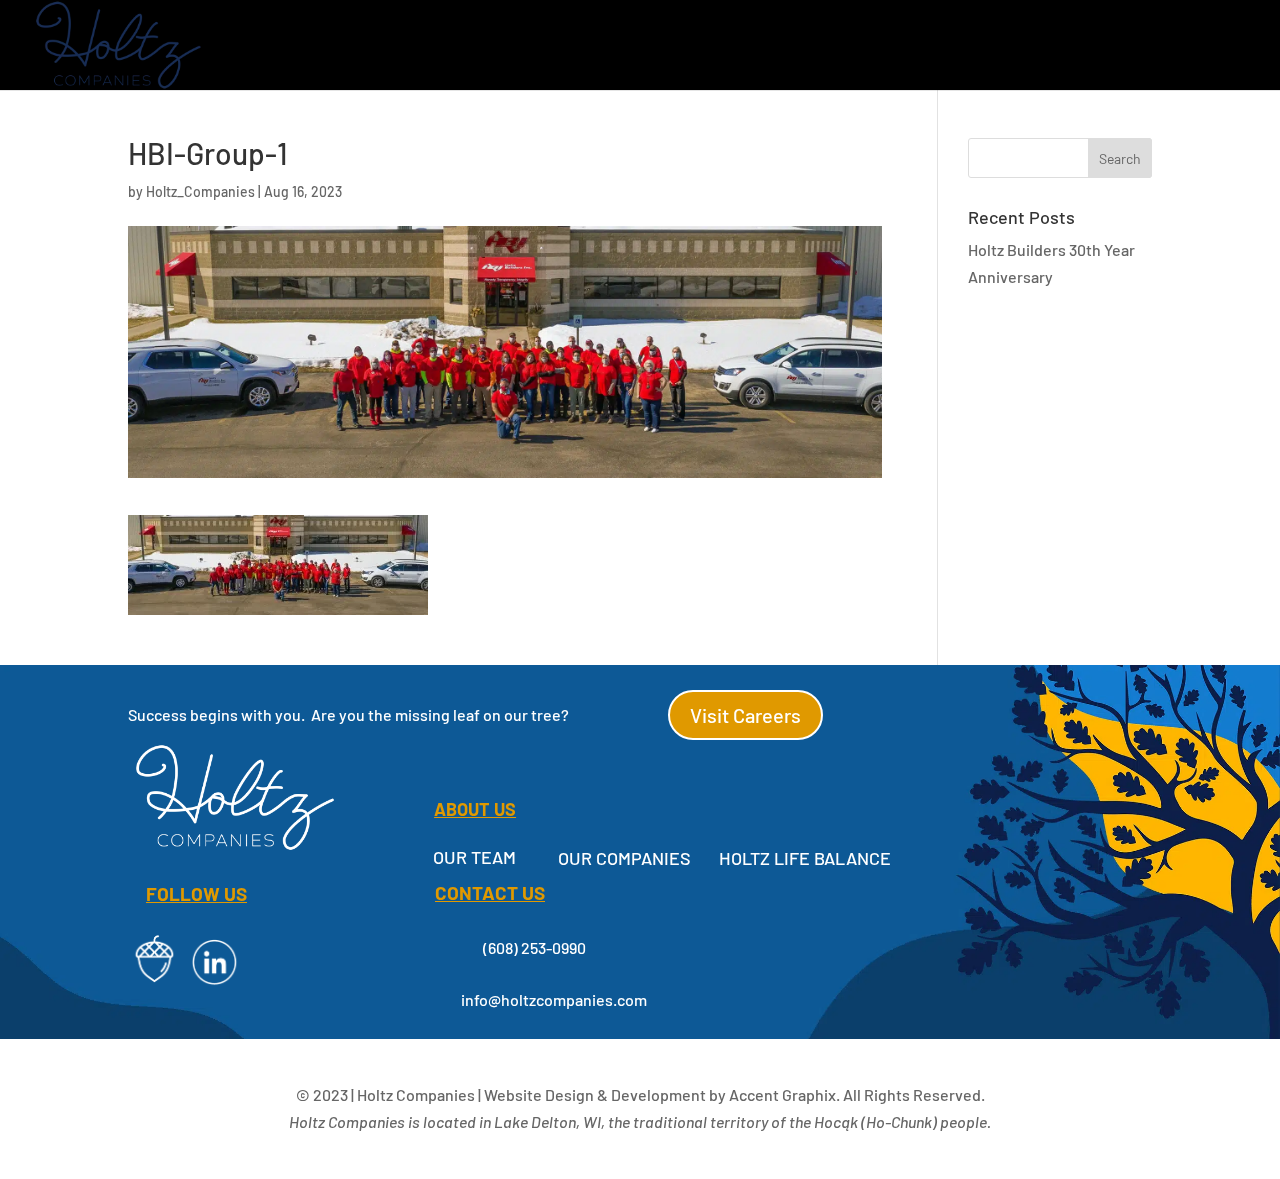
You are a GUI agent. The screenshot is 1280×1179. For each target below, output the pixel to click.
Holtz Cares (778, 46)
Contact (1208, 46)
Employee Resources (962, 46)
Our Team (474, 857)
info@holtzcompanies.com (554, 999)
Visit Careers (745, 715)
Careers (1108, 46)
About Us (641, 46)
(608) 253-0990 (534, 947)
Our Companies (491, 46)
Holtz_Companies (200, 191)
